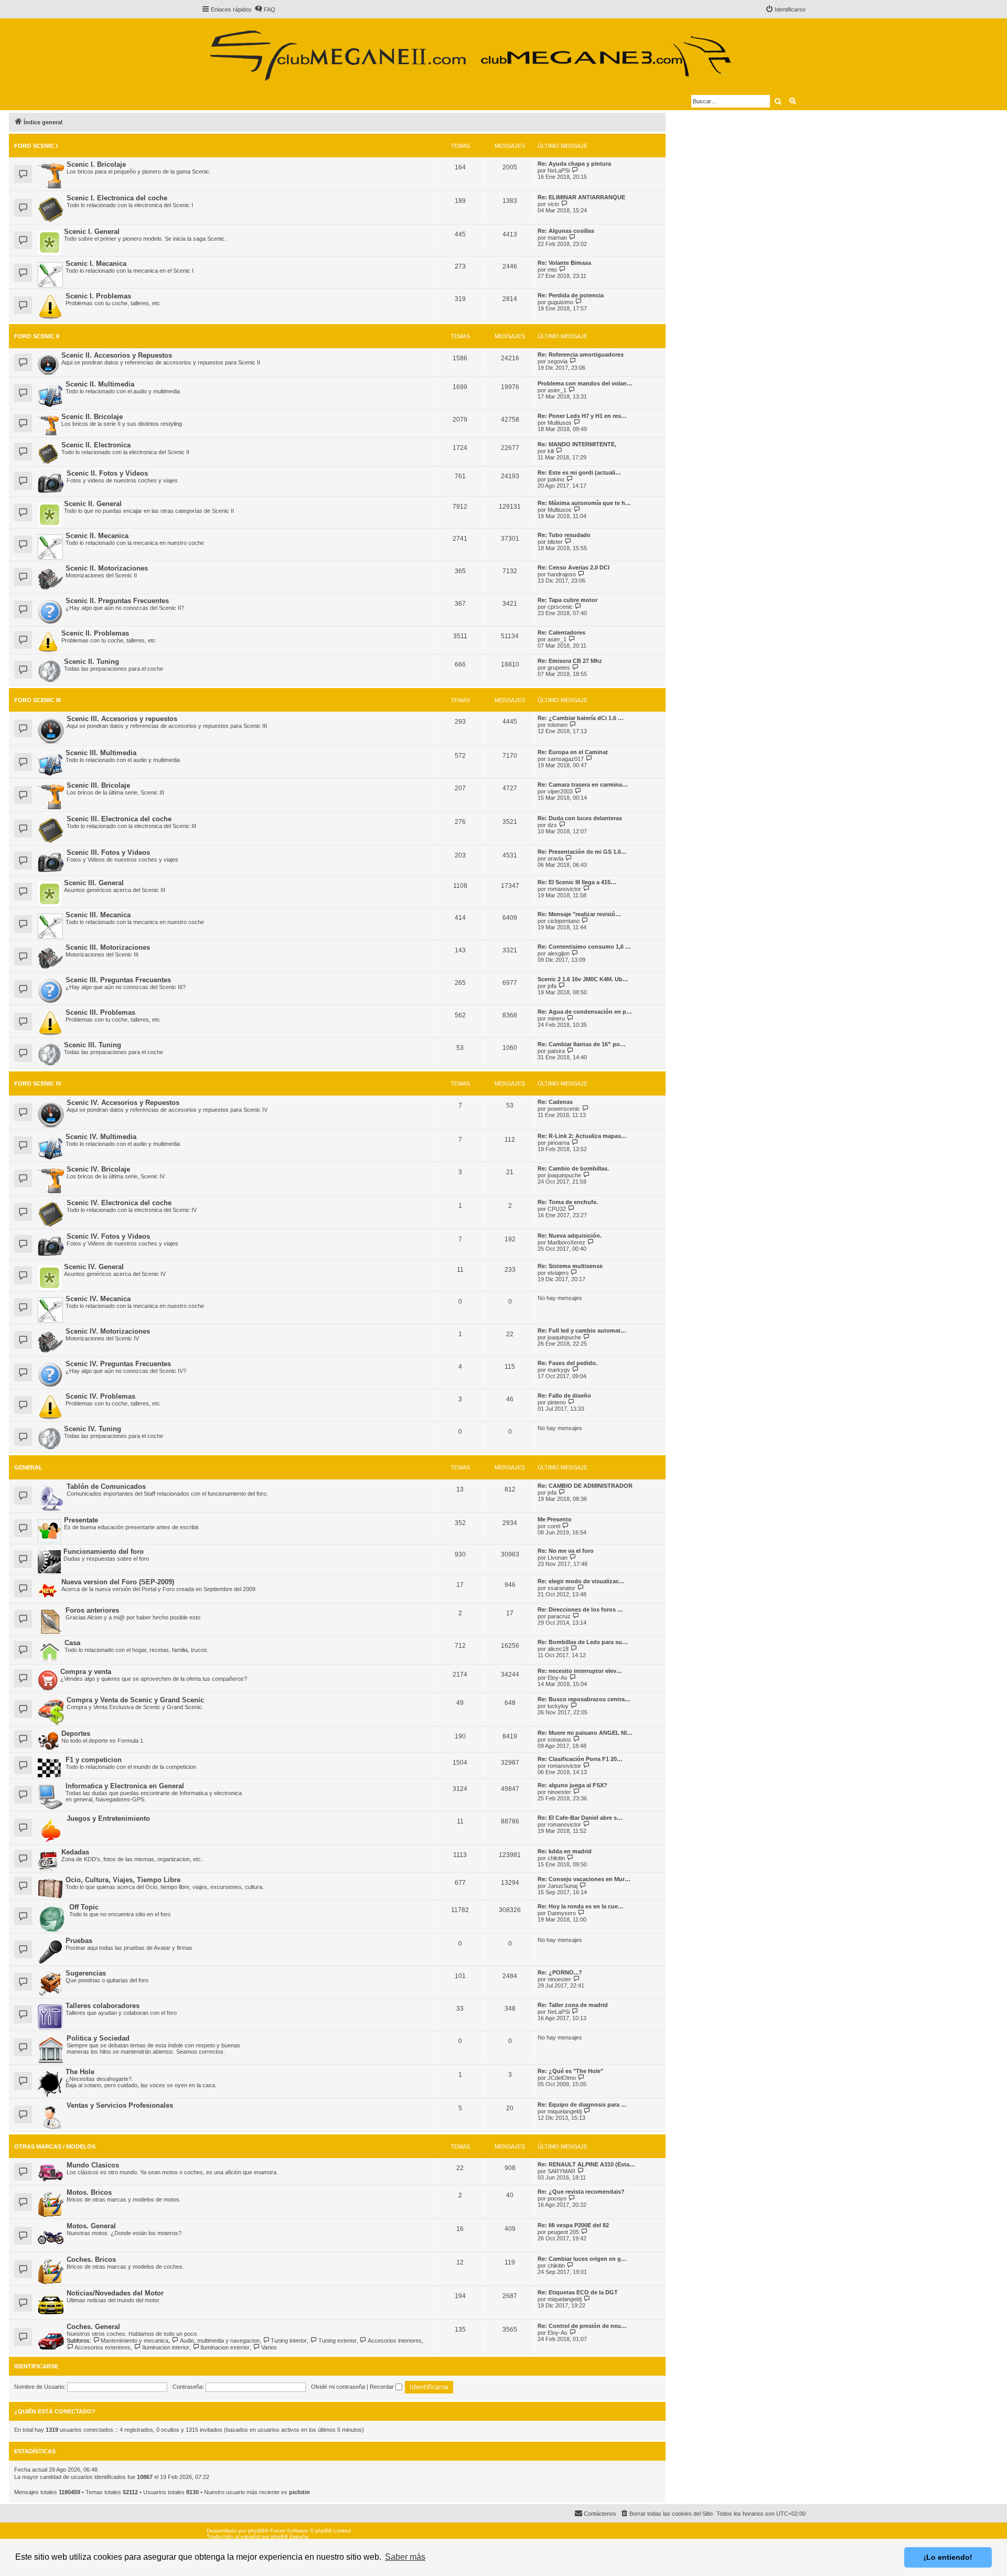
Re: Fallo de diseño (564, 1396)
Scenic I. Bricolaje (96, 164)
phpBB (256, 2531)
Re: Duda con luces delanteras (580, 818)
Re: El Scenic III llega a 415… (577, 882)
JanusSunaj (563, 1886)
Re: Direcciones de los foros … (580, 1609)
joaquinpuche (564, 1175)
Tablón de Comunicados (106, 1486)
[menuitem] (265, 9)
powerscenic (564, 1109)
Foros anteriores (92, 1610)
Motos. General (91, 2226)
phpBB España (290, 2536)
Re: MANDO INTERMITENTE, (577, 444)
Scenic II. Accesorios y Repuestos (117, 355)
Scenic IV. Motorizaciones (108, 1331)
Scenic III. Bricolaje (98, 785)
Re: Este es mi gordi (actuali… (579, 473)
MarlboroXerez (566, 1242)
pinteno (557, 1402)
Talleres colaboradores (103, 2006)
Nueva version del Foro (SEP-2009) (118, 1582)
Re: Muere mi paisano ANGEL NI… (585, 1733)
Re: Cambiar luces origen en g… (582, 2259)
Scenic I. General (92, 232)
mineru (556, 1018)
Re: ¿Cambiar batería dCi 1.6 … (581, 718)
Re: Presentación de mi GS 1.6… (582, 852)
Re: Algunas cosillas (566, 231)
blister (555, 542)
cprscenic (560, 607)
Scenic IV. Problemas (100, 1396)
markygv (559, 1370)
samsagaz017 (566, 759)
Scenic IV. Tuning (93, 1429)
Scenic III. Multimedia (101, 753)
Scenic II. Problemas (95, 633)
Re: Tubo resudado (564, 535)
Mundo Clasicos (93, 2165)
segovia (558, 361)
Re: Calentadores (561, 632)
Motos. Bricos (89, 2192)
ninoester (559, 1792)
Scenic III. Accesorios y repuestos (122, 719)
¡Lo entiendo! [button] (948, 2557)
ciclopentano (564, 921)
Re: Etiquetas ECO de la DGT (578, 2292)
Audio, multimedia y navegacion (219, 2341)
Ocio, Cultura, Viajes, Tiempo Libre (123, 1880)
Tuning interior (289, 2341)
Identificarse (36, 2366)
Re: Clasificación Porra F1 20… (580, 1759)
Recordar (383, 2387)
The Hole (80, 2072)
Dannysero (562, 1913)
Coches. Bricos (91, 2260)
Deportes (76, 1734)
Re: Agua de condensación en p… (585, 1012)
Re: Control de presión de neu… (582, 2326)
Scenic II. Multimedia (100, 384)
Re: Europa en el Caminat (573, 752)
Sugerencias (86, 1973)
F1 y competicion (94, 1760)
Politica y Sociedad (98, 2038)
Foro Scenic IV (38, 1083)
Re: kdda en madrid (565, 1851)
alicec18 (558, 1649)
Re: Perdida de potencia (571, 295)
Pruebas (79, 1941)
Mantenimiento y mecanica (135, 2341)
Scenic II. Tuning (92, 662)
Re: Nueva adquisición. (570, 1236)
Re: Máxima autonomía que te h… (584, 503)
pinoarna (559, 1143)
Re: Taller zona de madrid (573, 2005)
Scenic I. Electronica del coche (117, 198)
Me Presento (555, 1519)
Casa (72, 1643)
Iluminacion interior (165, 2347)
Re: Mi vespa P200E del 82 (573, 2225)
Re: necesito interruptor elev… (580, 1671)
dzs (552, 825)
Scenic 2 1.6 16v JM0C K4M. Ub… (583, 979)
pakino (556, 479)
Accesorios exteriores (103, 2347)
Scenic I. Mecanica (96, 264)
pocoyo (557, 2198)
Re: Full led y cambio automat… (582, 1330)
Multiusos (560, 423)
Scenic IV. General (94, 1267)
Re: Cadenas (555, 1102)
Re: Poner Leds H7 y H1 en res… (582, 416)
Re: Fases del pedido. (567, 1363)
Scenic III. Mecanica (98, 915)
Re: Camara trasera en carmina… (583, 785)
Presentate (81, 1520)
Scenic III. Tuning (93, 1045)
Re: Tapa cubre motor (567, 600)
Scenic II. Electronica (96, 445)
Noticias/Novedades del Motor (115, 2293)
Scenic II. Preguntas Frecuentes (117, 601)
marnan (557, 238)
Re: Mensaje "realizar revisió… (579, 914)
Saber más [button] (405, 2557)
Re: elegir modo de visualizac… (581, 1581)
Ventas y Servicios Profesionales (120, 2105)
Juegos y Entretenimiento (108, 1818)
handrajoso (562, 574)
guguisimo (560, 302)
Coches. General (93, 2327)
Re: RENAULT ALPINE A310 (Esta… (586, 2164)
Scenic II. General (93, 504)
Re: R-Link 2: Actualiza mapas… (582, 1136)
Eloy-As (558, 1678)
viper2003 (560, 791)
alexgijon (559, 953)
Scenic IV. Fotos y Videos (108, 1236)
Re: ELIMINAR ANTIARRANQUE (581, 197)
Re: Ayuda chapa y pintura (574, 164)
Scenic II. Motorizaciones (107, 568)
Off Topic (84, 1907)
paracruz (559, 1616)
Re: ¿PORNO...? (560, 1972)
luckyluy (558, 1706)
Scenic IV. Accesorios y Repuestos (123, 1103)
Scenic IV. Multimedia (101, 1137)
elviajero (558, 1273)
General (28, 1467)
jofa (552, 986)
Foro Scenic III (38, 700)
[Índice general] (470, 51)
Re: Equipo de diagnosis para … (582, 2105)
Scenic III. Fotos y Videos (108, 852)
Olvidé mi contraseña (338, 2387)
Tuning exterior (337, 2341)
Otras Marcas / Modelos (55, 2146)
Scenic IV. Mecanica (98, 1299)
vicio (553, 204)
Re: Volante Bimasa (564, 263)
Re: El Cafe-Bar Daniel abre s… (580, 1818)
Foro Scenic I (36, 146)
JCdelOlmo (562, 2078)
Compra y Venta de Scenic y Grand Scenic (135, 1700)
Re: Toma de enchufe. (568, 1202)
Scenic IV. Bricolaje (98, 1169)
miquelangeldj (565, 2111)
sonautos (559, 1740)
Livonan (558, 1558)
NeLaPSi (559, 170)
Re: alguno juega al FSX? (572, 1785)
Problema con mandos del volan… (585, 383)
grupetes (559, 668)
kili (551, 451)
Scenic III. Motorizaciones (108, 947)
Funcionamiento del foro (104, 1552)
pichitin (299, 2492)
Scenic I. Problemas (98, 296)
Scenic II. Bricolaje (92, 417)
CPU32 (557, 1209)
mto (552, 270)
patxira (556, 1051)
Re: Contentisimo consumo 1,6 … (584, 947)
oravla (555, 858)
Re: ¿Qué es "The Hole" (570, 2071)
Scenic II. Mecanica (97, 536)
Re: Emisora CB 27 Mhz (570, 661)
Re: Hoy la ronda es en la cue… (581, 1906)
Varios (269, 2347)
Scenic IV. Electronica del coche (119, 1203)
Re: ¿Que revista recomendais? (581, 2192)
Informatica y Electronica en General (125, 1786)
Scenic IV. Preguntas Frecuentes (118, 1364)
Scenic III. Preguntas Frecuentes (118, 980)
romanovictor (564, 889)
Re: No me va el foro (566, 1551)
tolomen (558, 725)
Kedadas (75, 1852)
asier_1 (557, 390)
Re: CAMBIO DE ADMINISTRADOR (585, 1486)
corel (554, 1526)
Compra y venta (86, 1672)
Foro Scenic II (37, 336)
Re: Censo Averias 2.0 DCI (574, 567)
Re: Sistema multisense (570, 1266)
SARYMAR (561, 2171)
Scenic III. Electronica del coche (119, 819)
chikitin (556, 1858)
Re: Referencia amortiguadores (581, 355)
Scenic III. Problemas (100, 1012)
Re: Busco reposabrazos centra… (584, 1699)
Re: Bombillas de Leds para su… (583, 1642)
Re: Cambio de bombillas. (573, 1168)
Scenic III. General (94, 883)
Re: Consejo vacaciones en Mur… (584, 1879)
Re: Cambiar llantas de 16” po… (582, 1044)
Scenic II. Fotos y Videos (107, 473)
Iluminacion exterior (225, 2347)
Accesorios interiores (395, 2341)
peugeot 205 (563, 2232)
